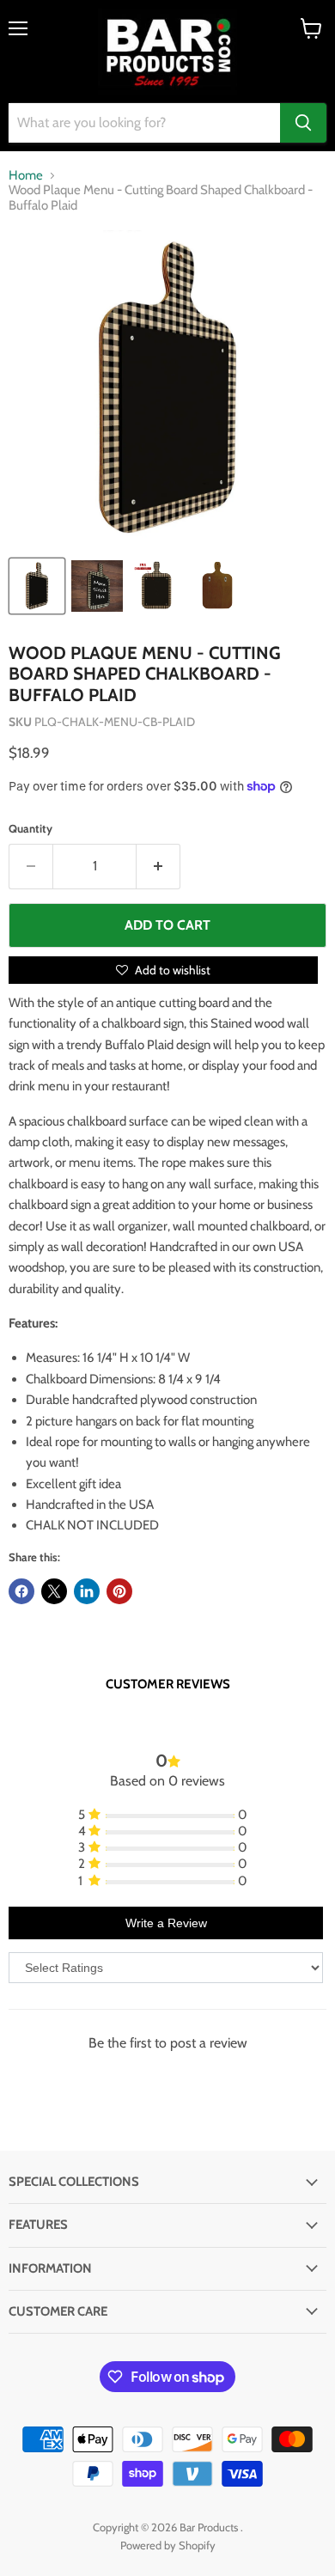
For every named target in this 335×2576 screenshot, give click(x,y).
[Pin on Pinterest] (119, 1591)
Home (26, 176)
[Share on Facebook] (21, 1591)
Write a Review (166, 1923)
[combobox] (144, 123)
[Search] (303, 123)
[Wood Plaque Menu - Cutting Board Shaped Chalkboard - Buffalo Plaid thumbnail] (37, 586)
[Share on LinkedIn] (87, 1591)
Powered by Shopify (168, 2545)
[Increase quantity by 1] (158, 866)
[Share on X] (54, 1591)
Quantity (30, 829)
